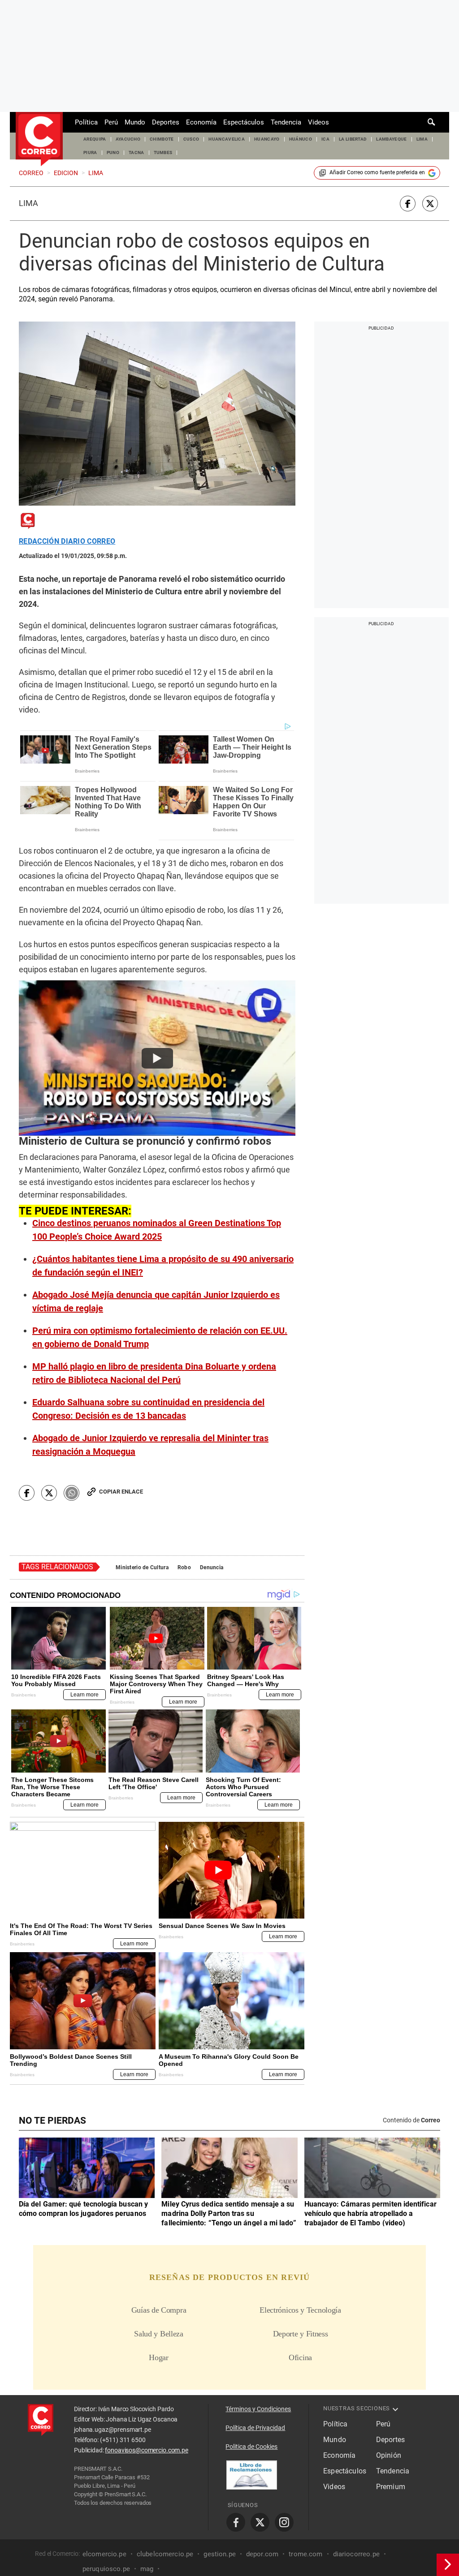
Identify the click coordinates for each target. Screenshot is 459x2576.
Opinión (389, 2455)
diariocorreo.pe (356, 2554)
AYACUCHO (128, 139)
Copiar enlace (121, 1492)
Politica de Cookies (251, 2447)
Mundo (135, 122)
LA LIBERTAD (353, 139)
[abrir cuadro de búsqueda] (432, 122)
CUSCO (191, 139)
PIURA (90, 152)
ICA (325, 139)
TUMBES (163, 152)
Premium (391, 2487)
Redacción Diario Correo (67, 541)
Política (86, 122)
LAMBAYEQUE (391, 139)
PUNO (113, 152)
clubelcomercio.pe (165, 2554)
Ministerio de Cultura (142, 1567)
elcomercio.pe (104, 2554)
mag (147, 2569)
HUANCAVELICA (227, 139)
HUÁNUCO (301, 139)
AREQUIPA (95, 139)
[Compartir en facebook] (408, 204)
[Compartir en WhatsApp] (71, 1493)
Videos (318, 122)
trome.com (305, 2554)
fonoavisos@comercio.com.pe (146, 2450)
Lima (28, 203)
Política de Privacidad (255, 2428)
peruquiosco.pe (106, 2569)
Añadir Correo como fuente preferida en (377, 172)
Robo (184, 1567)
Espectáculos (244, 122)
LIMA (422, 139)
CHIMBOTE (162, 139)
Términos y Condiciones (258, 2409)
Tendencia (286, 122)
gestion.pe (220, 2554)
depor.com (262, 2554)
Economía (201, 122)
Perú (111, 122)
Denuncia (212, 1567)
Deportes (166, 122)
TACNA (136, 152)
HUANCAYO (267, 139)
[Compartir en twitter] (430, 204)
